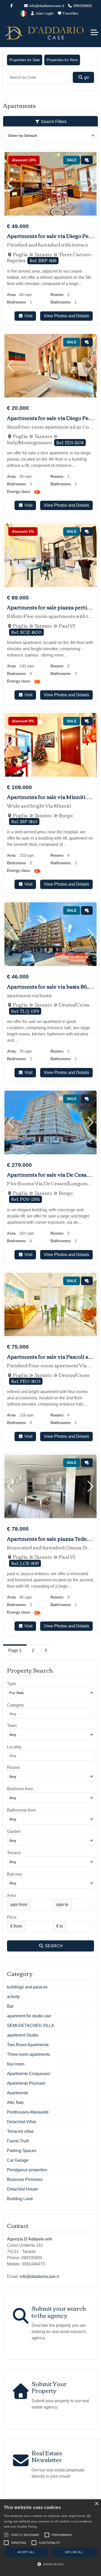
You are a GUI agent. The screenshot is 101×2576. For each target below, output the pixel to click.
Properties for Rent (62, 60)
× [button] (96, 2504)
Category (15, 1705)
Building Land (20, 2199)
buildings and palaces (27, 1987)
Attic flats (15, 2102)
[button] (10, 184)
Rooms (14, 1767)
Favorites (70, 13)
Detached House (23, 2189)
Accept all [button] (26, 2552)
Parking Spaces (22, 2151)
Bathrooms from (21, 1810)
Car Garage (18, 2160)
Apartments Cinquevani (29, 2074)
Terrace (14, 1853)
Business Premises (25, 2179)
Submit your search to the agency (59, 2311)
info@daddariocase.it (46, 6)
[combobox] (51, 135)
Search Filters (53, 122)
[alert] (51, 2538)
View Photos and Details (66, 316)
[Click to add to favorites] (87, 160)
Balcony (15, 1874)
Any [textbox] (13, 1735)
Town (12, 1726)
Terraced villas (20, 2131)
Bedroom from (20, 1789)
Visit (28, 316)
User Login (44, 13)
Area (11, 1895)
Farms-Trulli (18, 2141)
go (86, 77)
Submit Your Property (49, 2387)
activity (13, 1997)
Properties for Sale (25, 60)
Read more (46, 2526)
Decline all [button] (74, 2552)
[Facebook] (11, 6)
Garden (14, 1831)
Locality (14, 1747)
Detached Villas (22, 2122)
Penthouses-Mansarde (28, 2112)
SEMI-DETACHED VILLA (31, 2026)
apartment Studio (23, 2035)
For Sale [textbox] (17, 1693)
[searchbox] (52, 1715)
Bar (10, 2006)
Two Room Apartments (28, 2045)
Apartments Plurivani (26, 2083)
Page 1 (15, 1650)
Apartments (17, 2093)
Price (12, 1917)
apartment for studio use (29, 2016)
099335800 (82, 6)
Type (12, 1684)
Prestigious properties (27, 2170)
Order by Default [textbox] (23, 136)
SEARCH (53, 1946)
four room (16, 2064)
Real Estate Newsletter (47, 2456)
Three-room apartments (28, 2054)
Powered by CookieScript (51, 2571)
